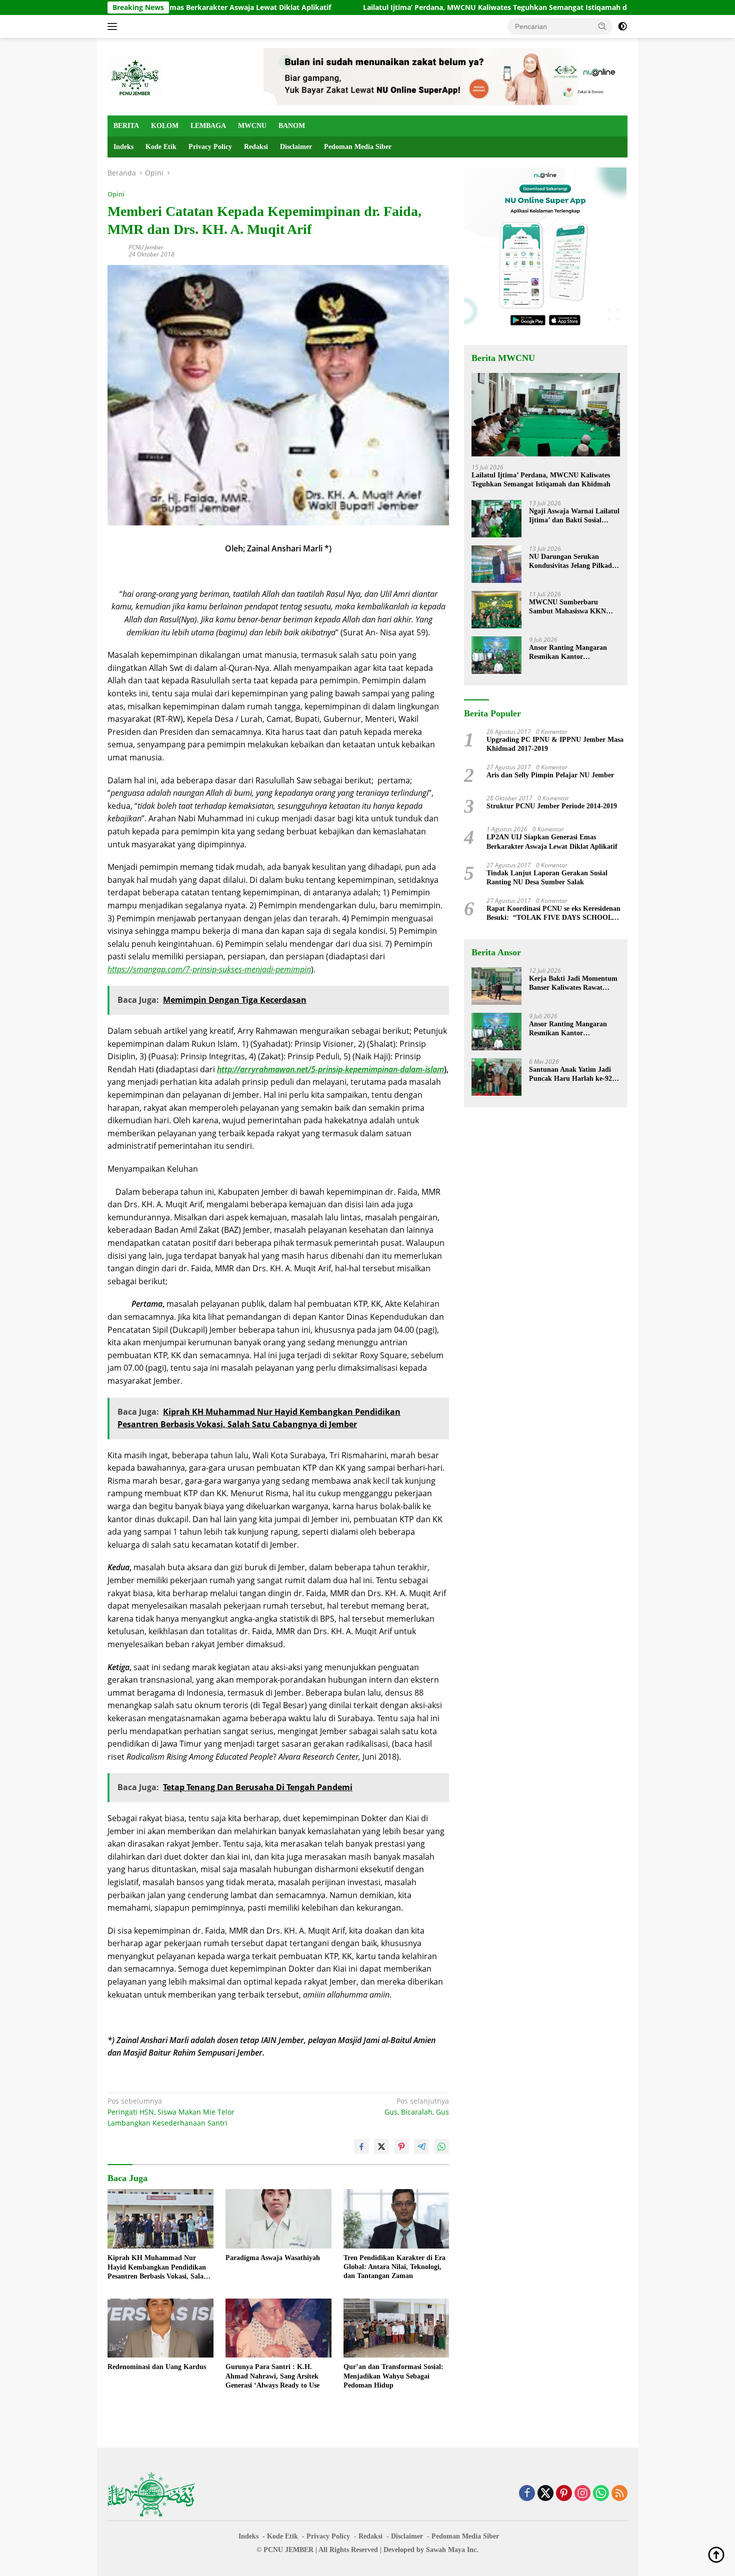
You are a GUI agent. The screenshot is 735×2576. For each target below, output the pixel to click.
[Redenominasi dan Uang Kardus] (160, 2328)
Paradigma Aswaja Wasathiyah (273, 2258)
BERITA (126, 126)
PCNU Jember (146, 247)
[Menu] (114, 26)
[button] (602, 26)
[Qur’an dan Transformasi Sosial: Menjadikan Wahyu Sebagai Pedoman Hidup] (396, 2328)
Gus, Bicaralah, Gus (417, 2106)
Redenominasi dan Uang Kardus (157, 2367)
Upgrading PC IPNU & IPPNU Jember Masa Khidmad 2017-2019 (555, 744)
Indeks (123, 147)
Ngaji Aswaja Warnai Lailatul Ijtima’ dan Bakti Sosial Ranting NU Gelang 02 (574, 516)
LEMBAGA (208, 126)
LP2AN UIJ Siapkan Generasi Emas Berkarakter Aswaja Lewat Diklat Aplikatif (552, 842)
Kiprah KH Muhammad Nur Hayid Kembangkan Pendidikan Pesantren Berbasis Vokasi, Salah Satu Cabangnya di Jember (157, 2268)
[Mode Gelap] (622, 26)
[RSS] (619, 2494)
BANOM (292, 126)
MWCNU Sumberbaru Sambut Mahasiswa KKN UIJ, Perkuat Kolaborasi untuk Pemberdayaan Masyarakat (567, 607)
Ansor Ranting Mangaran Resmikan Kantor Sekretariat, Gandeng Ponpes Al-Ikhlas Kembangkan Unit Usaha (573, 653)
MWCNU (252, 126)
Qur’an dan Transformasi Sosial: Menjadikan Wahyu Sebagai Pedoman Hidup (393, 2376)
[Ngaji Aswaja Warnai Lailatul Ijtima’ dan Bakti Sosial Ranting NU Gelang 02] (496, 519)
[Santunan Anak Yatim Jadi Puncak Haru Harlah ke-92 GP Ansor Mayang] (496, 1077)
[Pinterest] (564, 2494)
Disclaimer (296, 147)
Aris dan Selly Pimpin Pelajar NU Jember (550, 775)
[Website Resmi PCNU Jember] (135, 76)
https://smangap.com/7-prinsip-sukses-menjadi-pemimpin (209, 969)
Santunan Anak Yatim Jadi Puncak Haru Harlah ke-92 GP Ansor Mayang (570, 1075)
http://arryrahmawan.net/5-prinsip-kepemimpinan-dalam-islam (330, 1069)
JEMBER (299, 2550)
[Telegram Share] (421, 2147)
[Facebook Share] (361, 2147)
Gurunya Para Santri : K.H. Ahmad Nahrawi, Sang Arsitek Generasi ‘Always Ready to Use (272, 2376)
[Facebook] (527, 2494)
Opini (116, 194)
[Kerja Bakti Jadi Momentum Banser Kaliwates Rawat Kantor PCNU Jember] (496, 986)
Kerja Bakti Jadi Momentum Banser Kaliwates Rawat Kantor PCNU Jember (573, 984)
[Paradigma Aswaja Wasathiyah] (278, 2219)
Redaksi (256, 147)
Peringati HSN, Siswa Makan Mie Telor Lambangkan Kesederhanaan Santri (171, 2112)
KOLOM (165, 126)
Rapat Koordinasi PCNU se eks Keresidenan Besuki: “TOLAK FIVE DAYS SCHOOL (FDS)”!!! (553, 914)
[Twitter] (545, 2494)
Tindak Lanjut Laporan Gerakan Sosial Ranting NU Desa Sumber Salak (547, 878)
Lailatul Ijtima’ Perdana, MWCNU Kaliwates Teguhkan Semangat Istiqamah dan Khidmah (424, 7)
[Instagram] (582, 2494)
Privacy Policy (210, 147)
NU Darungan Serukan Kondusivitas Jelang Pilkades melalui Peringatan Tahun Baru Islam (573, 562)
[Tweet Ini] (381, 2147)
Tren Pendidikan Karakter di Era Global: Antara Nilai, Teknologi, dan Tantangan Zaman (394, 2267)
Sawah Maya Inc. (452, 2550)
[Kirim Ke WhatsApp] (441, 2147)
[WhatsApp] (601, 2494)
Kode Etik (161, 147)
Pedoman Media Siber (358, 147)
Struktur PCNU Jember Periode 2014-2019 (552, 806)
